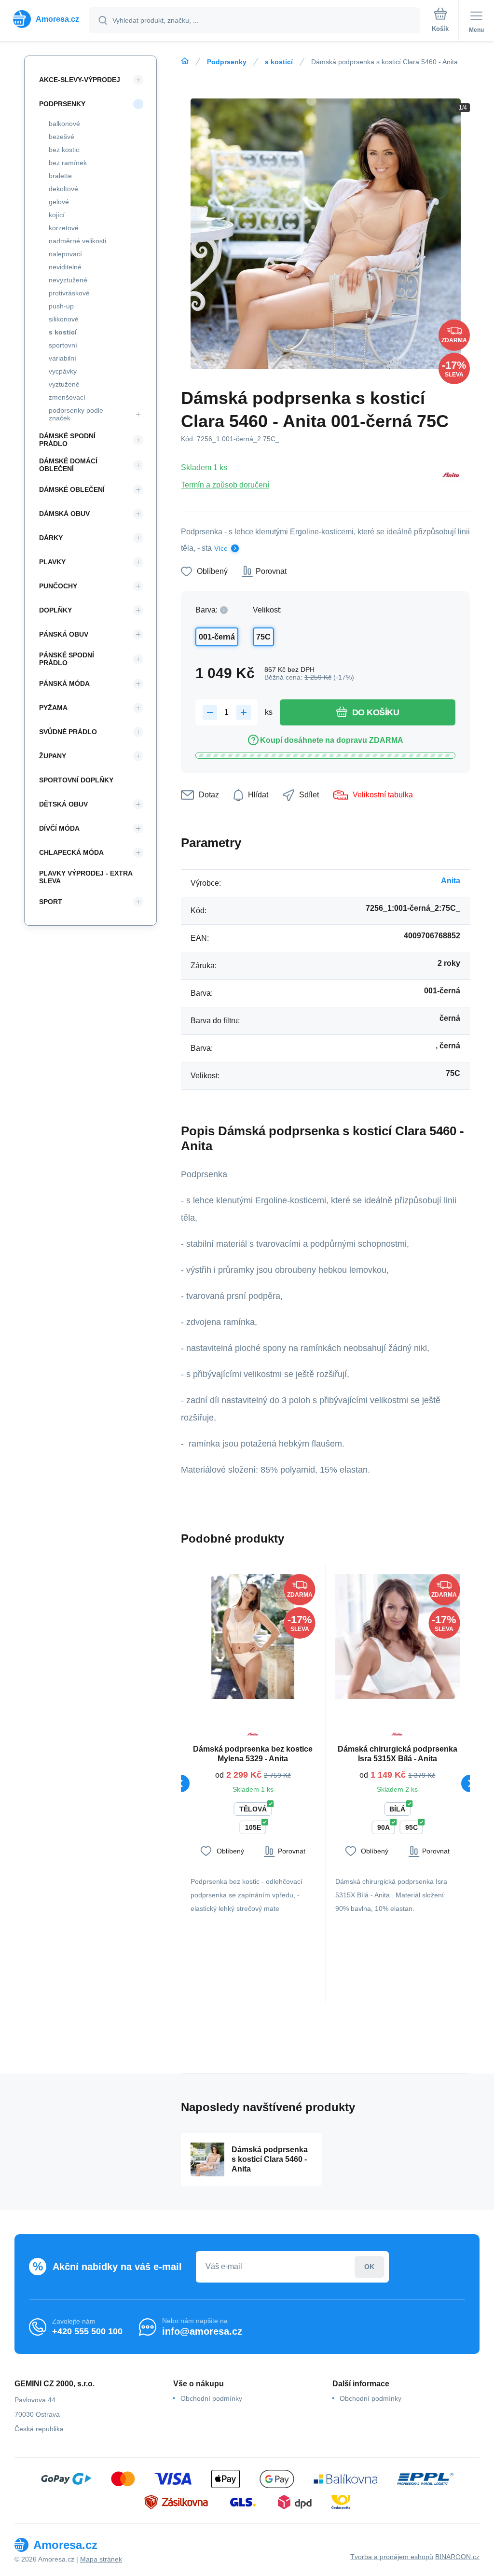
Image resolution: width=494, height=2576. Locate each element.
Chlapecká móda (71, 852)
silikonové (64, 319)
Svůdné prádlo (68, 732)
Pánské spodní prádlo (67, 659)
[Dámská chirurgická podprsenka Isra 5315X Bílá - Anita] (398, 1636)
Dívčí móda (59, 828)
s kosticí (279, 62)
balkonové (64, 124)
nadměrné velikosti (77, 241)
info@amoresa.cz (202, 2331)
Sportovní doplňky (76, 780)
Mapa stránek (101, 2559)
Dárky (51, 538)
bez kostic (64, 150)
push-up (61, 306)
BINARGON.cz (457, 2557)
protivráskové (69, 293)
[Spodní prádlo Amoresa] (185, 61)
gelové (59, 202)
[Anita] (451, 476)
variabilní (62, 358)
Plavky (52, 562)
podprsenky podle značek (76, 414)
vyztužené (64, 384)
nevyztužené (68, 280)
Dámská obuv (64, 514)
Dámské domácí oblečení (68, 465)
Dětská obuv (63, 804)
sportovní (63, 345)
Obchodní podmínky (211, 2398)
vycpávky (63, 371)
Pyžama (53, 708)
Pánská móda (64, 683)
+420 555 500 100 (87, 2331)
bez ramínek (68, 163)
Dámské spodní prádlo (67, 440)
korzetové (64, 228)
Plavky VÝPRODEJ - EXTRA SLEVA (86, 877)
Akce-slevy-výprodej (80, 80)
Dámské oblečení (72, 489)
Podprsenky (227, 62)
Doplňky (55, 610)
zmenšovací (67, 397)
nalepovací (65, 254)
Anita (451, 881)
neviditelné (65, 267)
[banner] (45, 19)
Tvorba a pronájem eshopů (392, 2557)
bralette (60, 176)
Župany (53, 756)
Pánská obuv (64, 634)
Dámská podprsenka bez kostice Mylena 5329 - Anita (253, 1754)
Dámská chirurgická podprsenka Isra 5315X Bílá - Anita (398, 1754)
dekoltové (63, 189)
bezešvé (62, 137)
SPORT (51, 902)
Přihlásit (369, 2267)
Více (221, 548)
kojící (57, 215)
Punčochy (58, 586)
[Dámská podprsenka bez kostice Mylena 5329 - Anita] (253, 1636)
